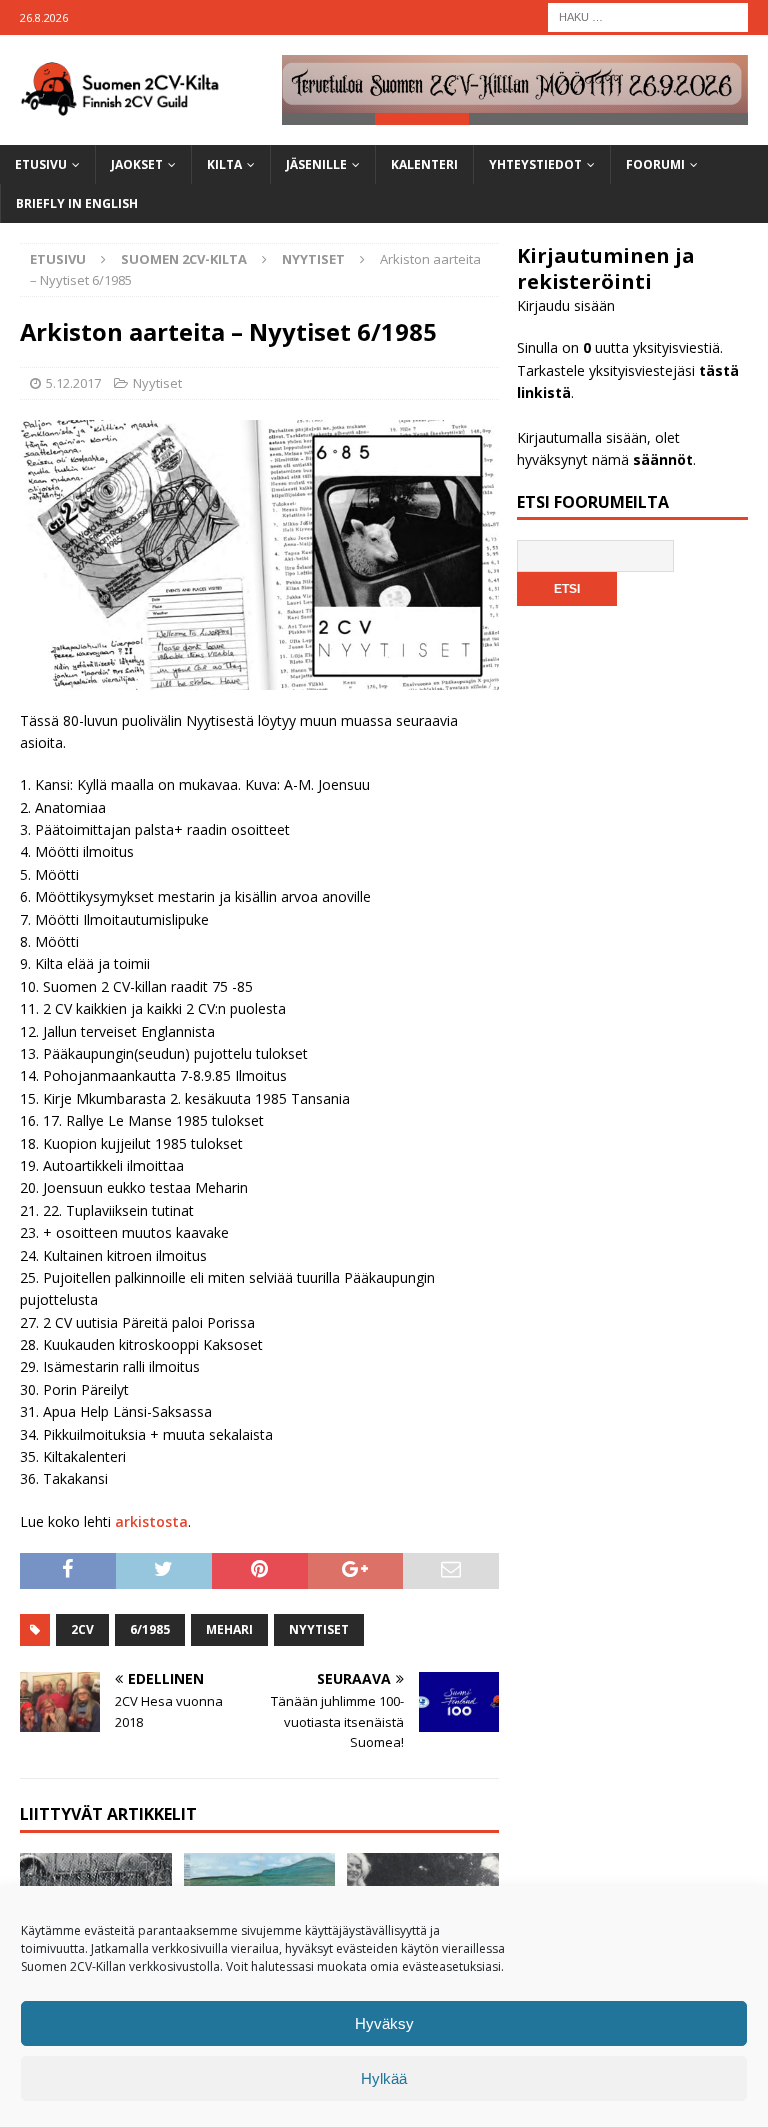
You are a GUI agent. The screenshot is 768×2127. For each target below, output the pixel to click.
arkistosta (151, 1521)
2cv (82, 1629)
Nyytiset (157, 383)
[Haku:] (648, 15)
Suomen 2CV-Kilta (184, 259)
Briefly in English (77, 203)
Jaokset (137, 164)
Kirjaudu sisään (566, 305)
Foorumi (655, 164)
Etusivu (41, 164)
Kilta (224, 164)
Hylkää (384, 2078)
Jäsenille (316, 164)
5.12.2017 (73, 383)
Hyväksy (384, 2023)
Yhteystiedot (535, 164)
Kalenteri (424, 164)
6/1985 (150, 1629)
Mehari (229, 1629)
